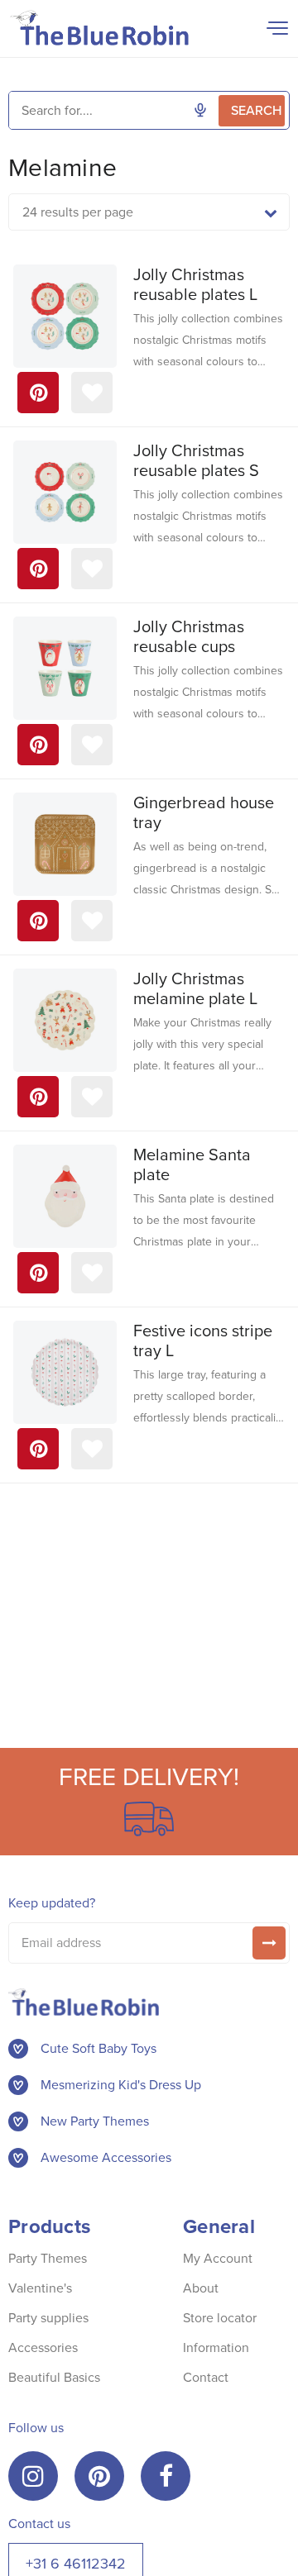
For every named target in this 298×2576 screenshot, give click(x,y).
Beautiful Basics (54, 2377)
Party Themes (48, 2258)
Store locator (220, 2318)
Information (216, 2347)
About (201, 2288)
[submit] (269, 1943)
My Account (218, 2258)
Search (256, 110)
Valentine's (40, 2288)
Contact (206, 2377)
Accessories (43, 2347)
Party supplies (48, 2318)
